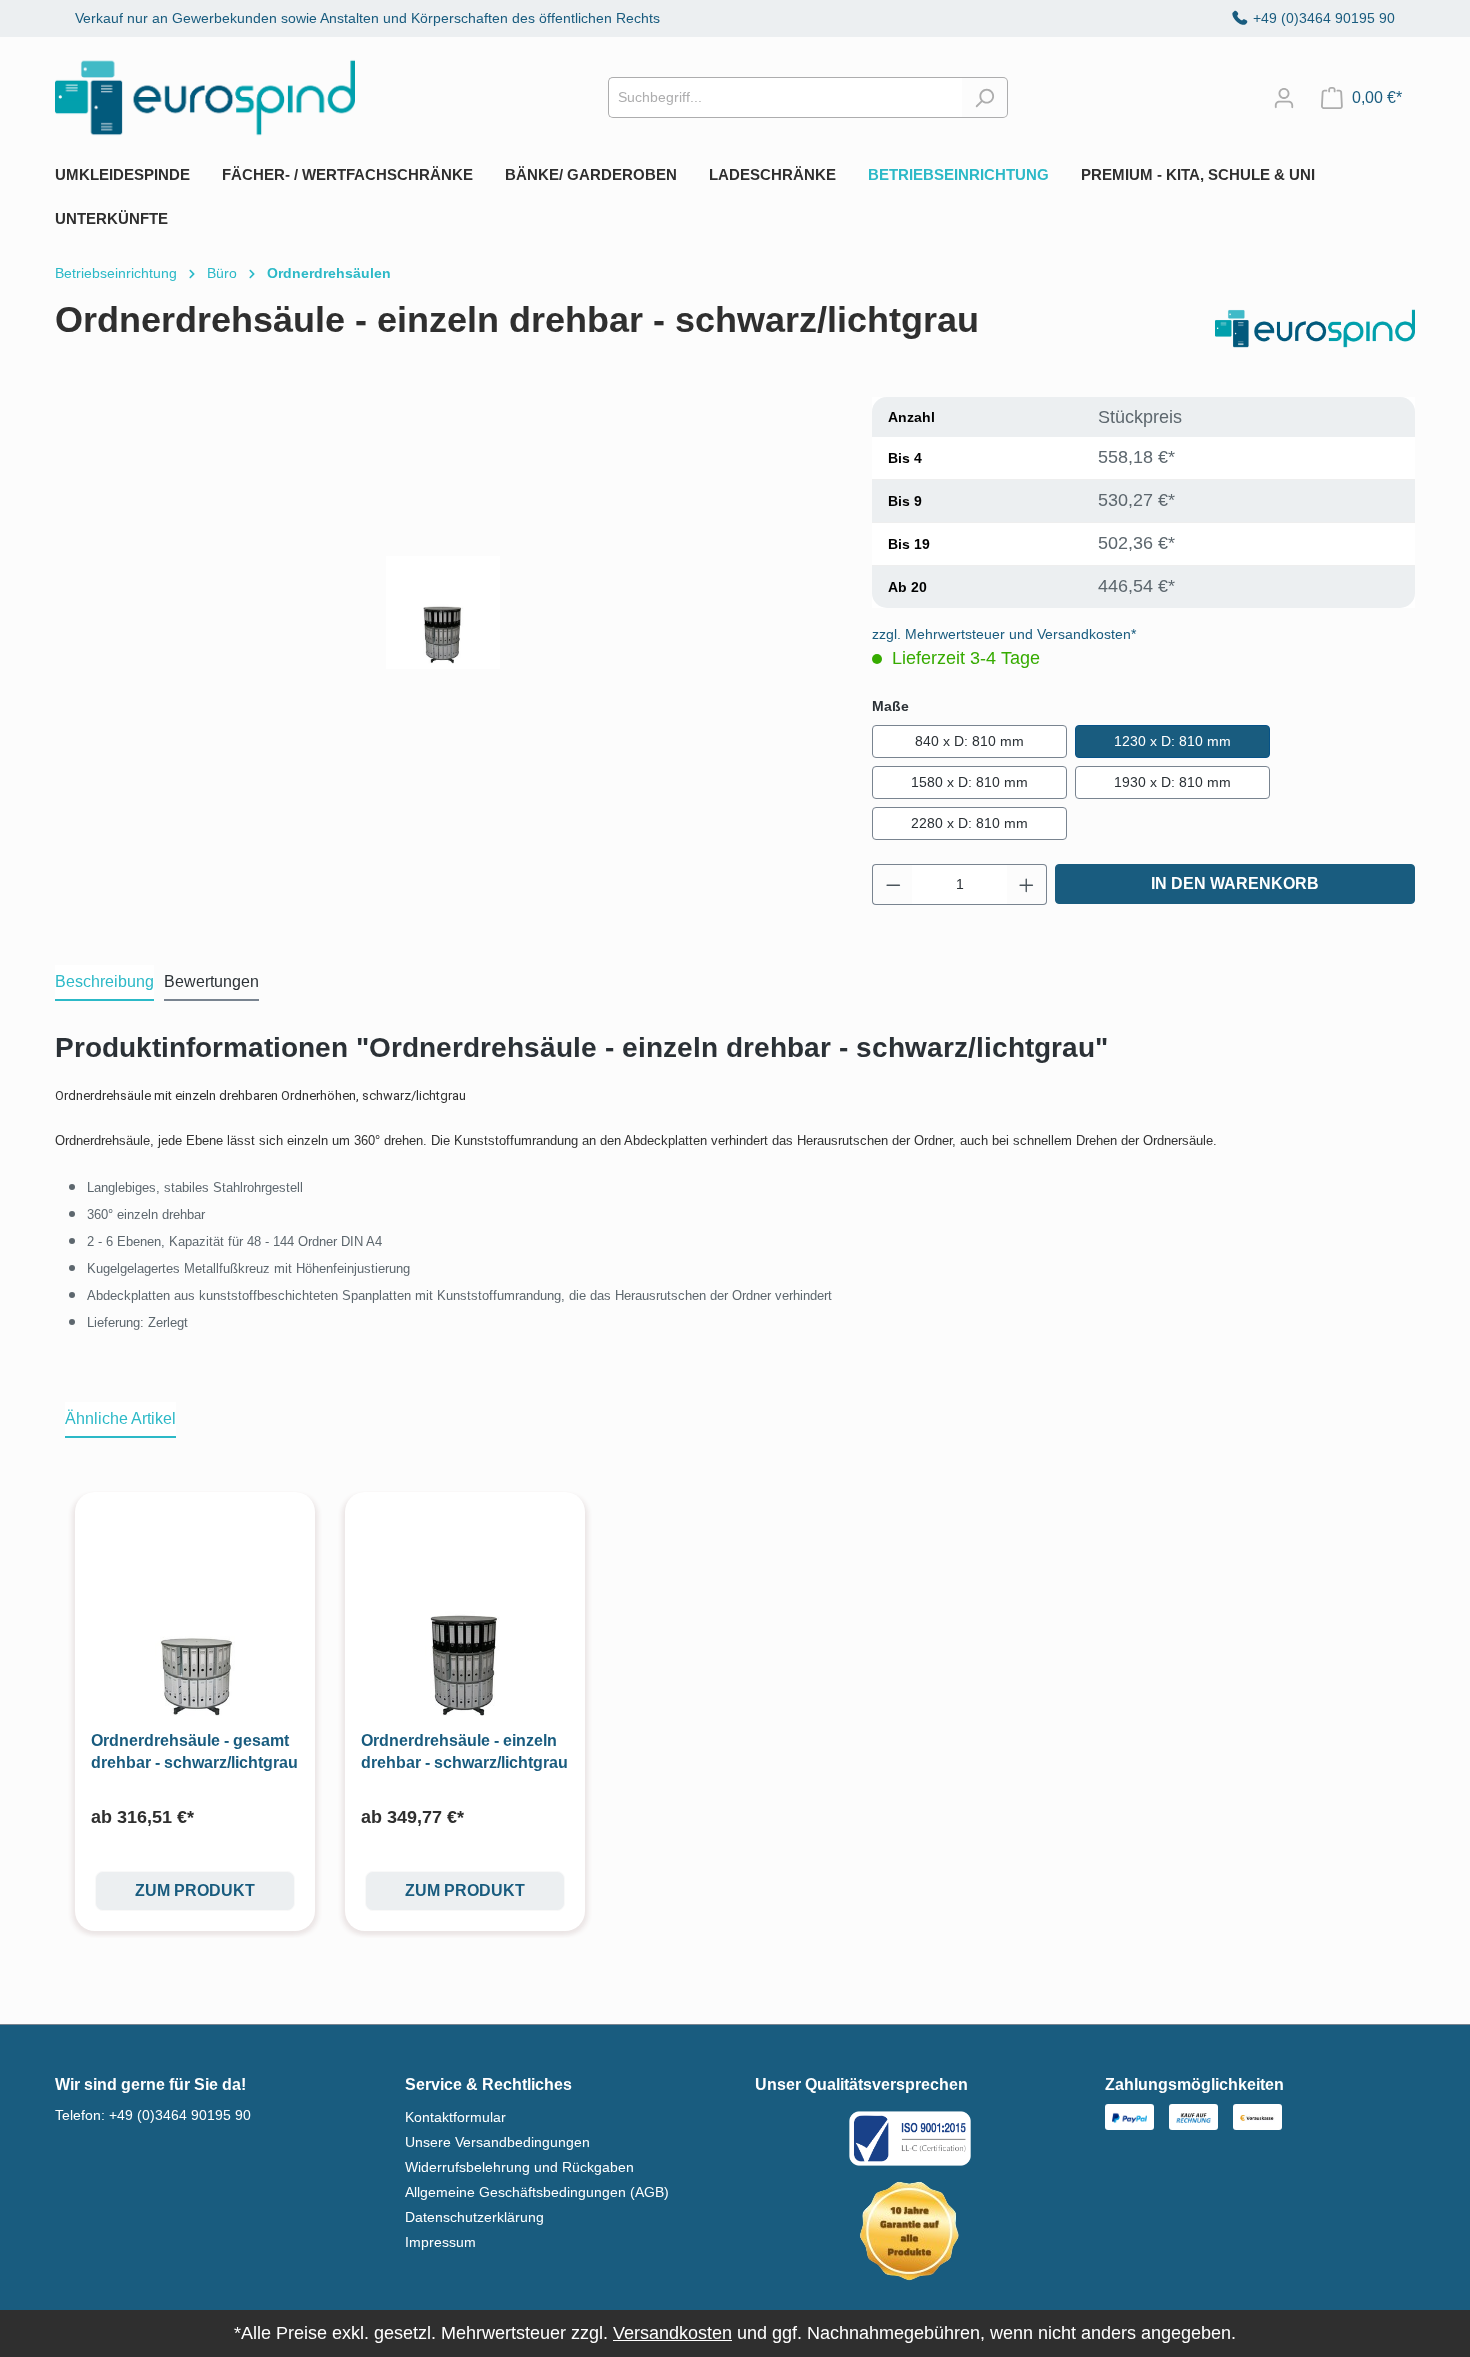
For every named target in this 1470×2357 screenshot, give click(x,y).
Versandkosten (672, 2333)
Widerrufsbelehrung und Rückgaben (519, 2167)
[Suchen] (984, 97)
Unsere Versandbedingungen (497, 2142)
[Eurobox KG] (1315, 328)
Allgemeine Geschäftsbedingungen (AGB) (537, 2192)
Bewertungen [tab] (211, 981)
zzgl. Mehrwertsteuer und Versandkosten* (1004, 634)
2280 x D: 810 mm (969, 823)
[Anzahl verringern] (893, 884)
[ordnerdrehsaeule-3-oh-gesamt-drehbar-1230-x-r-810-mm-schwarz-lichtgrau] (443, 613)
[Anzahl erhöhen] (1027, 884)
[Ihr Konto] (1284, 98)
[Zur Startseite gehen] (205, 97)
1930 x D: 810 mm (1172, 782)
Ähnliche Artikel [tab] (120, 1418)
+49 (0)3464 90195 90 (1324, 18)
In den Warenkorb (1235, 883)
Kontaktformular (455, 2117)
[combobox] (785, 97)
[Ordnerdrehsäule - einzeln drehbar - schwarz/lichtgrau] (465, 1626)
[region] (443, 612)
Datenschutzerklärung (474, 2217)
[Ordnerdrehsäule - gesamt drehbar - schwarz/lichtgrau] (195, 1626)
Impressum (440, 2242)
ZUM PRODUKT (195, 1890)
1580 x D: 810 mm (969, 782)
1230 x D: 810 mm (1172, 741)
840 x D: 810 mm (969, 741)
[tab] (104, 983)
